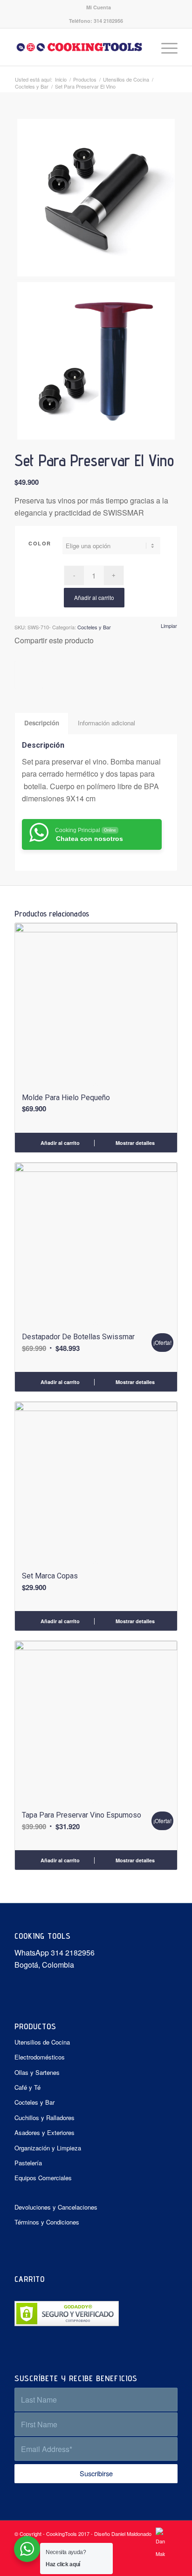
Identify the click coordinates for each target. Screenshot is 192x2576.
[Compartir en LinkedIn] (35, 675)
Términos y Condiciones (47, 2222)
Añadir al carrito (94, 597)
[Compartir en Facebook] (18, 675)
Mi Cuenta (99, 7)
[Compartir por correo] (40, 675)
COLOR (40, 543)
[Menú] (165, 47)
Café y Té (27, 2087)
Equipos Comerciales (43, 2178)
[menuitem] (99, 7)
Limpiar (169, 626)
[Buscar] (143, 47)
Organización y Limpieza (48, 2148)
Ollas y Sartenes (37, 2072)
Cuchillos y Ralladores (45, 2118)
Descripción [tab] (42, 723)
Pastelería (28, 2163)
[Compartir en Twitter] (24, 675)
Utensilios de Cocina (42, 2042)
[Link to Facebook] (157, 2564)
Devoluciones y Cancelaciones (56, 2207)
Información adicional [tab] (106, 723)
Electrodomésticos (40, 2057)
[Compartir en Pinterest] (29, 675)
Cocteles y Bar (94, 627)
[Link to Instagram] (171, 2564)
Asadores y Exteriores (45, 2132)
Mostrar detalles (134, 1143)
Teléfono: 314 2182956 (96, 21)
